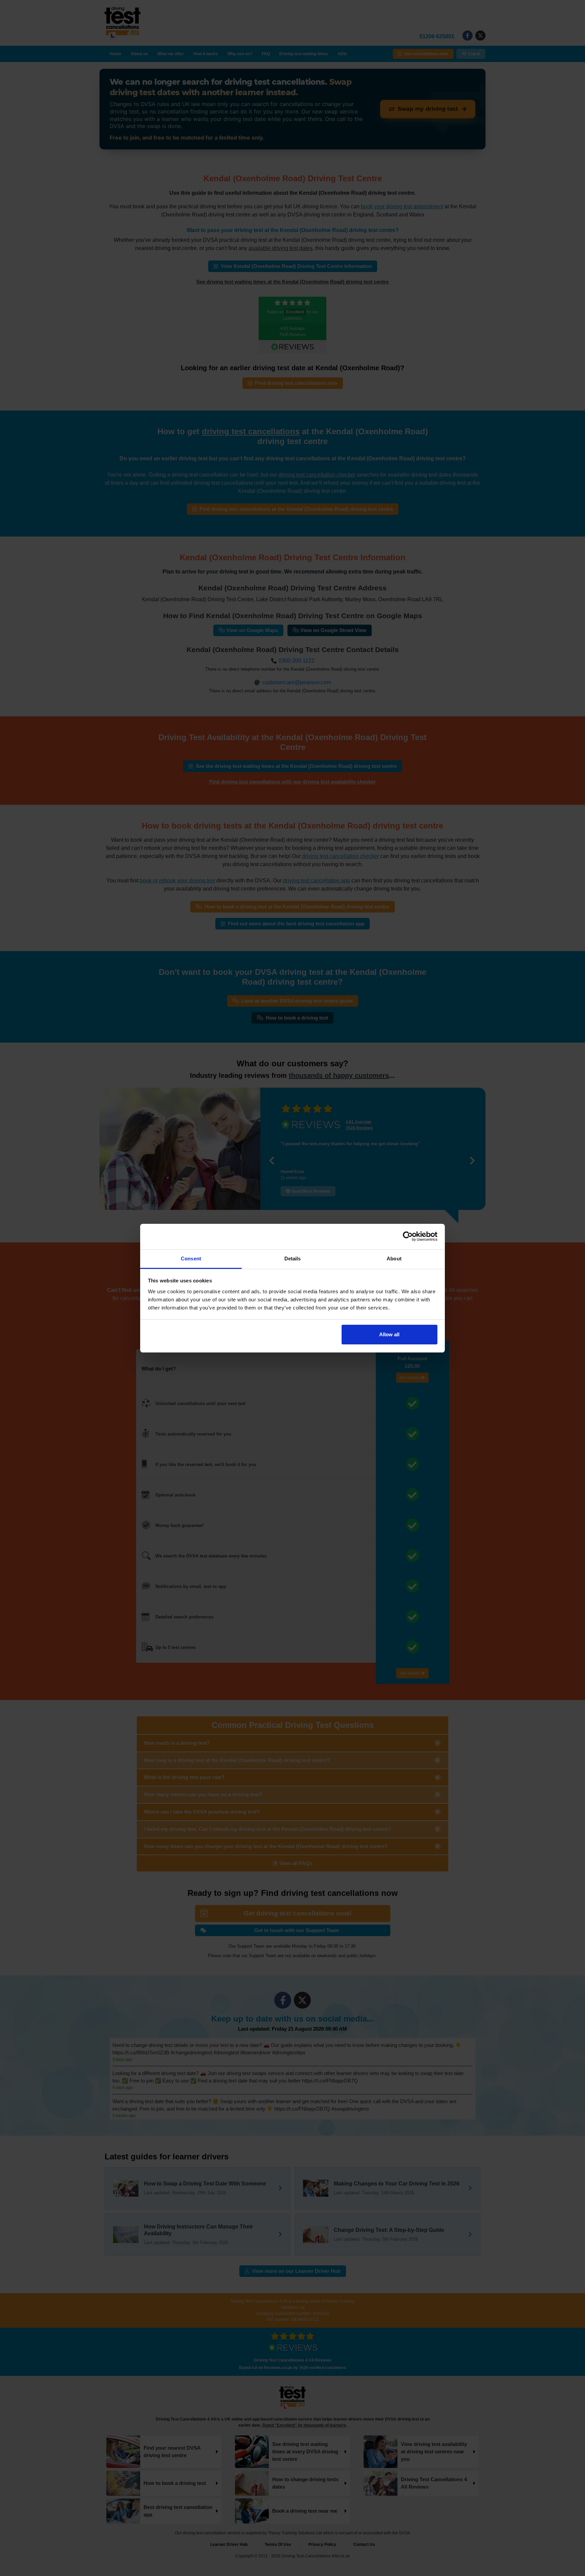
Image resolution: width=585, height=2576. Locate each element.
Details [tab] (293, 1259)
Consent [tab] (191, 1259)
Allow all (389, 1334)
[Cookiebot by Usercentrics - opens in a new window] (408, 1236)
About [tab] (394, 1259)
